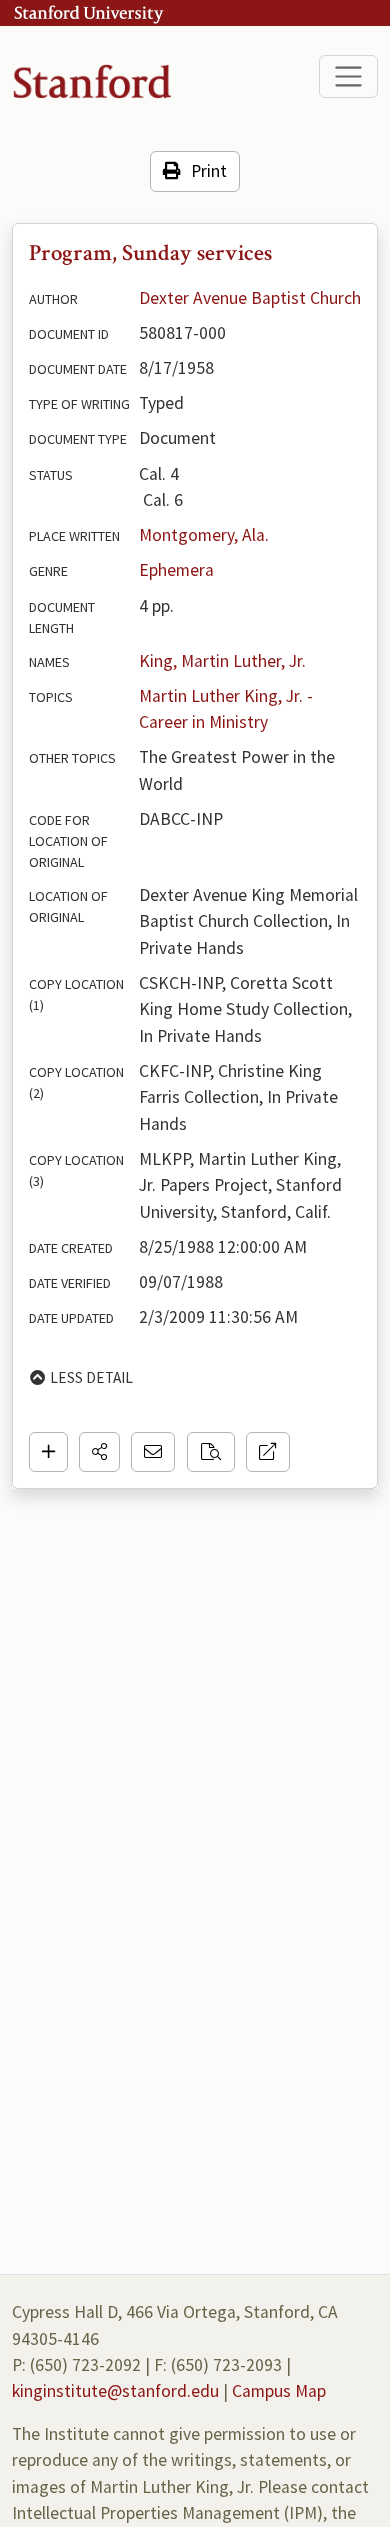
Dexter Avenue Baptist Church (250, 298)
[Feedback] (153, 1452)
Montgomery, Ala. (204, 535)
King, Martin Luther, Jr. (222, 661)
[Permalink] (268, 1452)
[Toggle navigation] (348, 76)
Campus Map (279, 2391)
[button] (99, 1452)
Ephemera (176, 570)
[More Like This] (211, 1452)
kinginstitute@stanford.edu (115, 2391)
